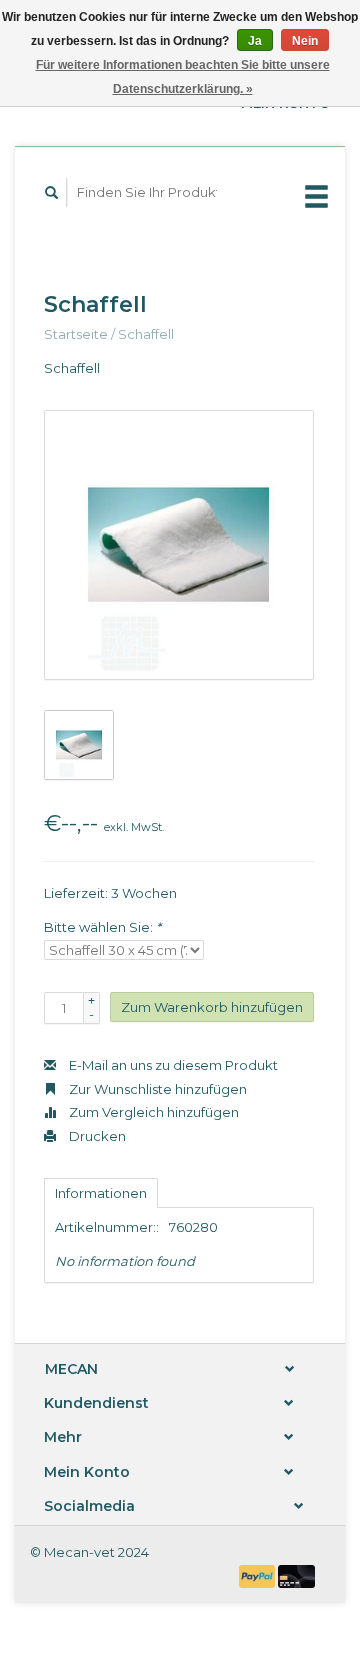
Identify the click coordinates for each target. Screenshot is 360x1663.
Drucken (96, 1136)
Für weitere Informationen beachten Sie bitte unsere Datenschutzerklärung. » (183, 77)
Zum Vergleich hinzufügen (152, 1112)
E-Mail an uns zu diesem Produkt (172, 1065)
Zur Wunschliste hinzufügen (156, 1089)
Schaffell (146, 334)
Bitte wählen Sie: (102, 927)
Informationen (101, 1193)
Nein (305, 41)
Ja (255, 41)
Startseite (76, 334)
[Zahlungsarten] (259, 1575)
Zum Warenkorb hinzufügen (212, 1007)
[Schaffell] (179, 545)
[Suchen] (52, 192)
